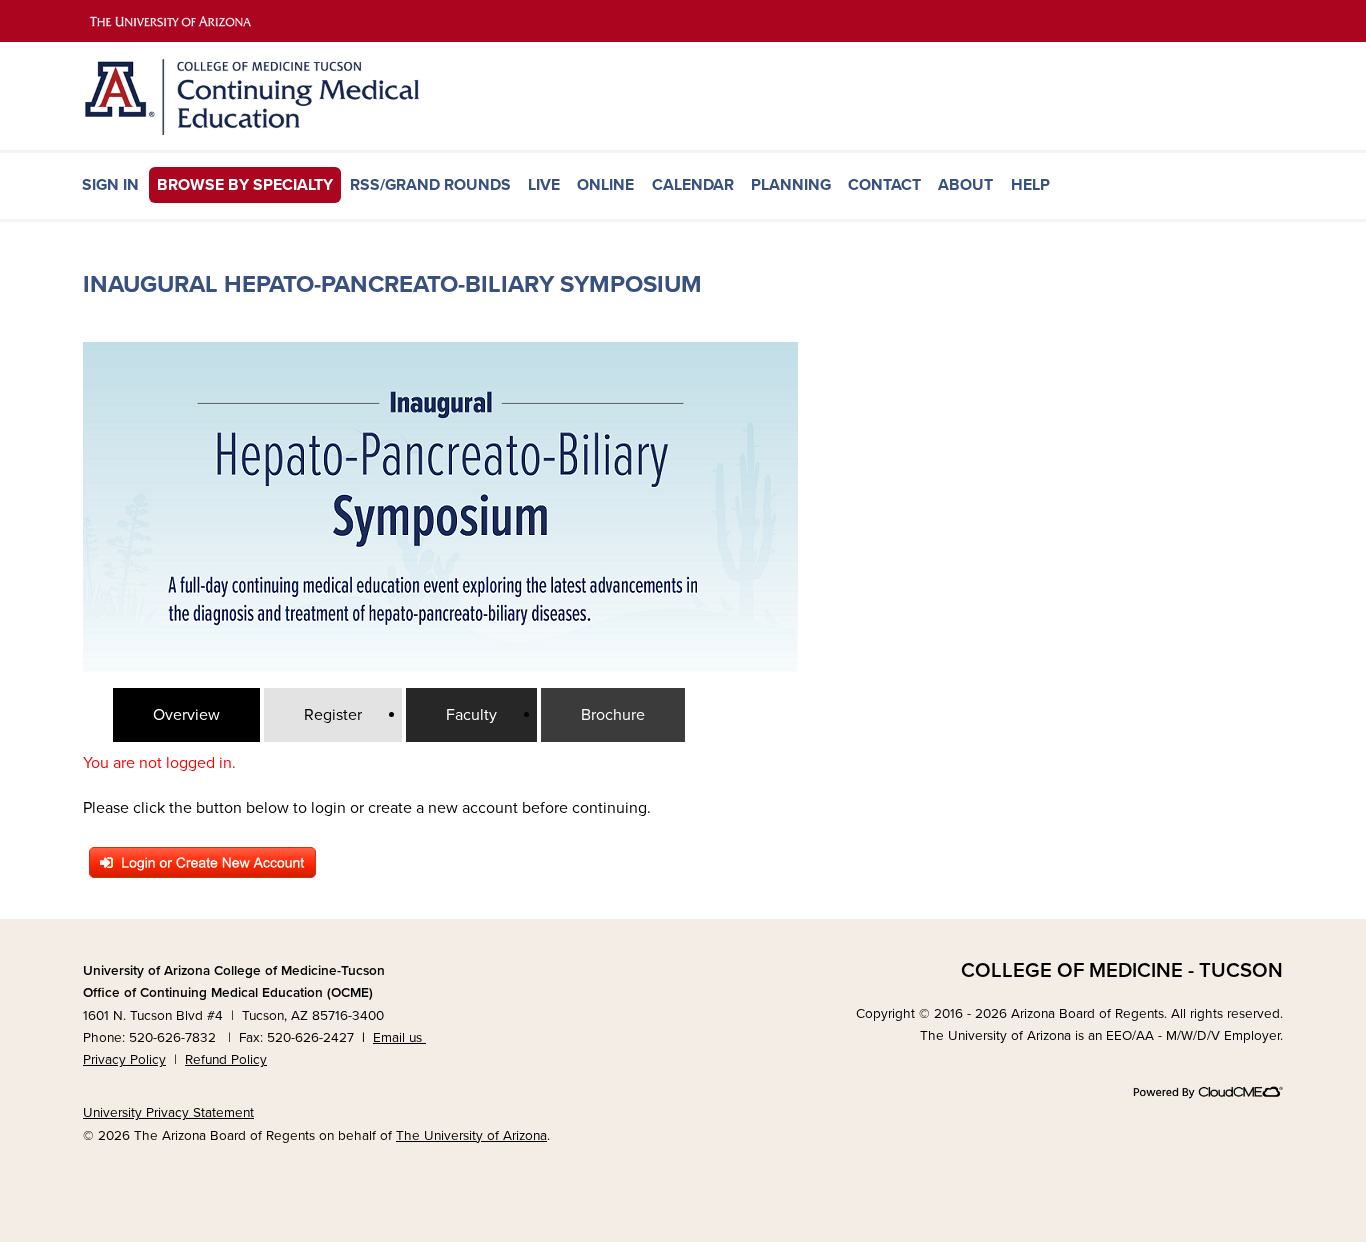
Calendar (693, 185)
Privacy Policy (124, 1060)
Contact (884, 185)
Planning (791, 185)
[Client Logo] (283, 130)
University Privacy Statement (168, 1113)
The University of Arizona (471, 1136)
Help (1030, 185)
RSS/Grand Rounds (430, 185)
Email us (399, 1038)
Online (605, 185)
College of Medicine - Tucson (1122, 970)
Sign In (110, 185)
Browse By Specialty (245, 185)
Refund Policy (226, 1060)
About (965, 185)
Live (544, 185)
